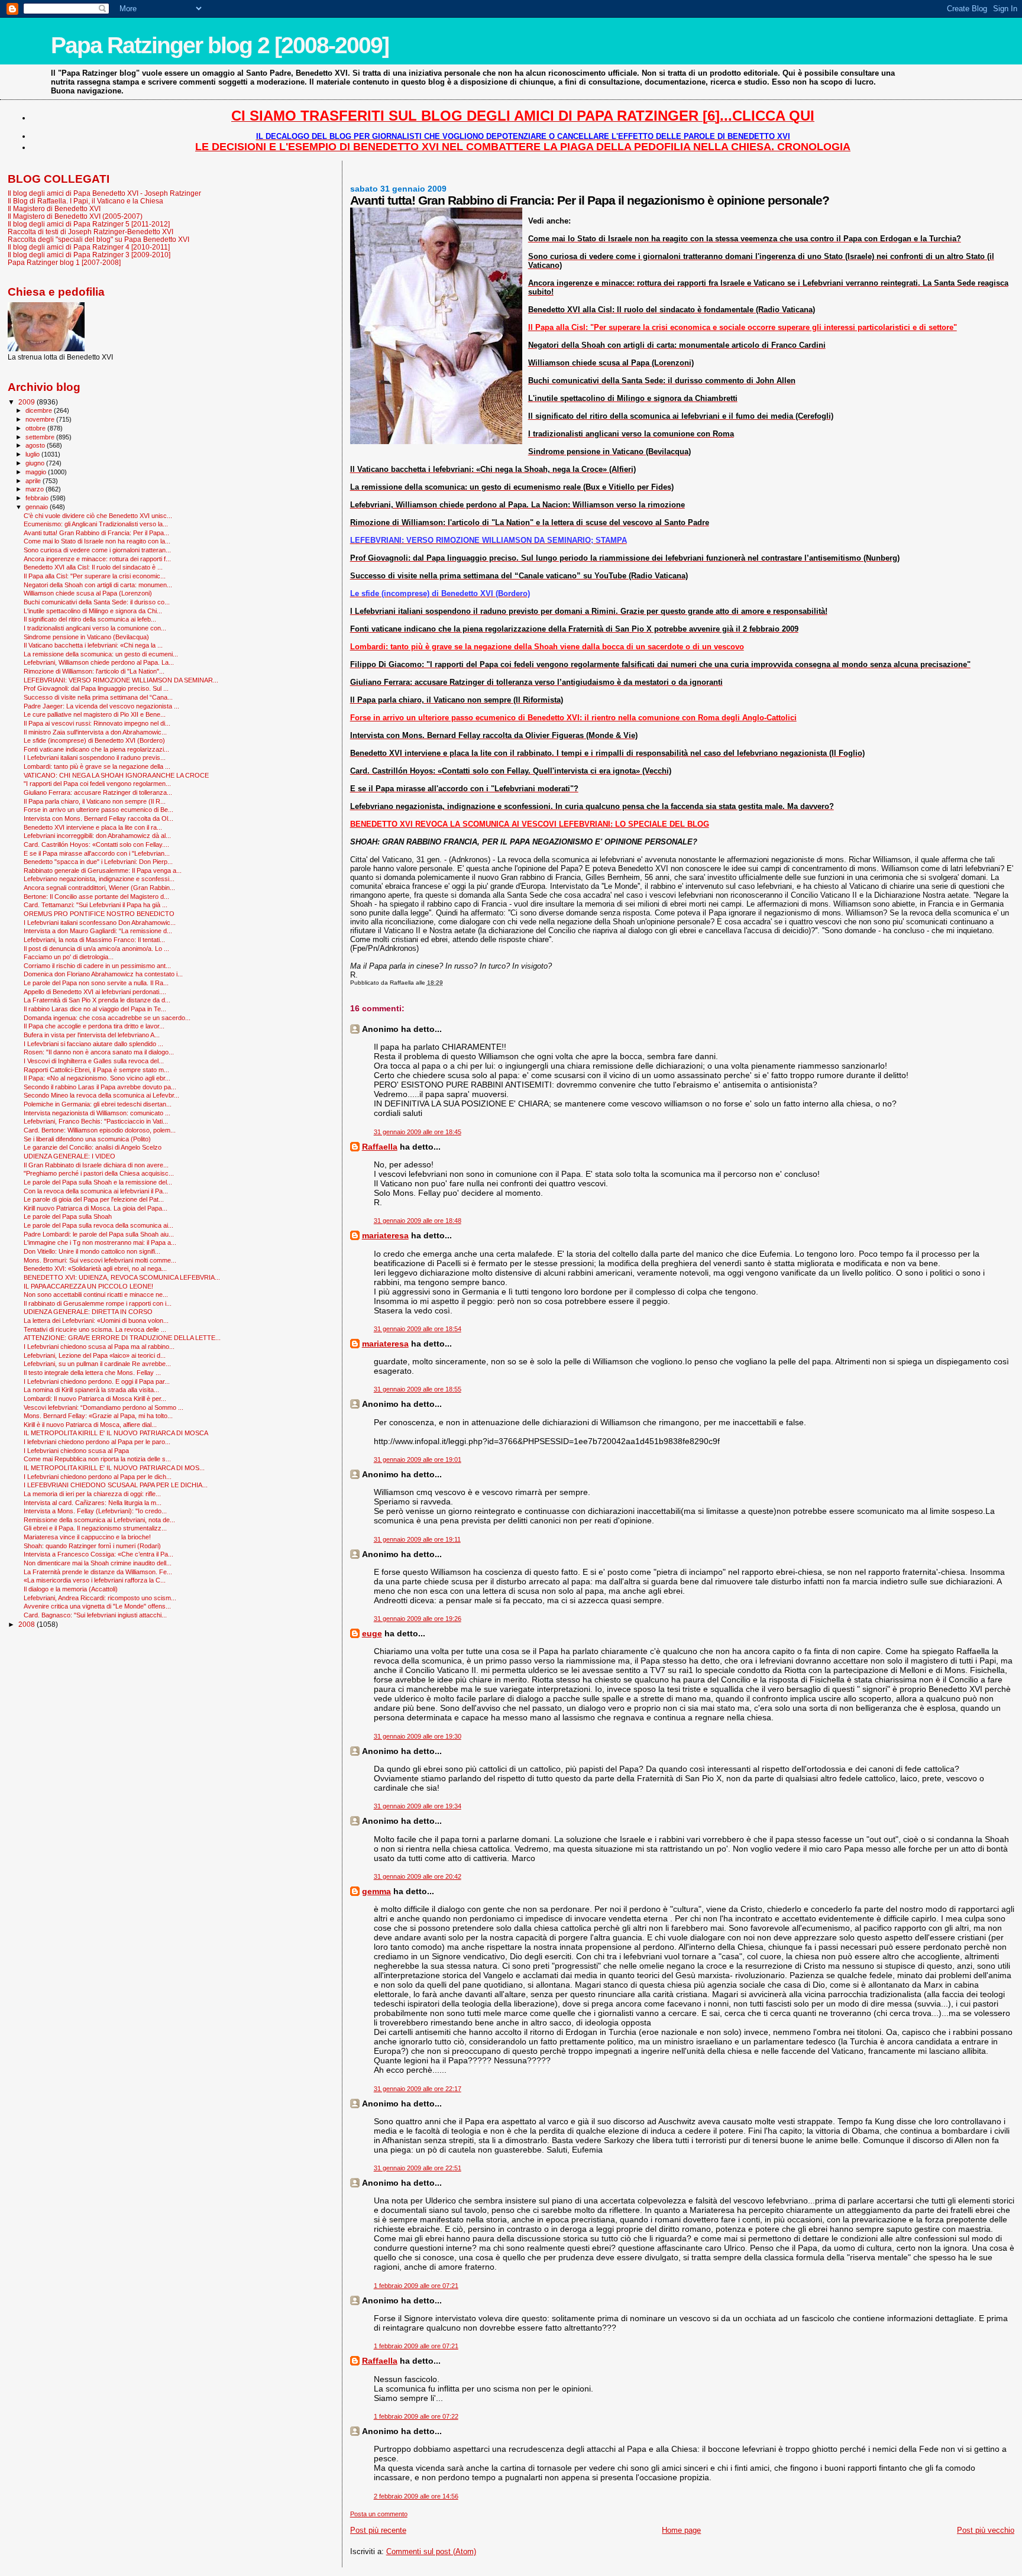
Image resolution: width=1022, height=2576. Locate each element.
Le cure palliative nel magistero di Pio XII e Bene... (95, 714)
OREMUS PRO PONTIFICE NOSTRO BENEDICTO (99, 914)
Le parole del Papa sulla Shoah (68, 1216)
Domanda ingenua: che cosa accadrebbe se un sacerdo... (107, 1018)
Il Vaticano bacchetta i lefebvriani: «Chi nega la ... (93, 645)
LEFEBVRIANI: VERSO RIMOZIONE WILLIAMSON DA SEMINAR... (121, 680)
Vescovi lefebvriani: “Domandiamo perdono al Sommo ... (104, 1407)
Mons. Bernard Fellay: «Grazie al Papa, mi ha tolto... (98, 1416)
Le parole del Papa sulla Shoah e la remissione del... (98, 1182)
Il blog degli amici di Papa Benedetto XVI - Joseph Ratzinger (104, 193)
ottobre (36, 428)
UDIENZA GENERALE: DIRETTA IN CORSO (88, 1312)
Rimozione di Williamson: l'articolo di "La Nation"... (94, 671)
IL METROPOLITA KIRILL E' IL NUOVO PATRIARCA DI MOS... (114, 1468)
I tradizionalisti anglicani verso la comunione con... (95, 628)
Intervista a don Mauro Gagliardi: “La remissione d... (98, 931)
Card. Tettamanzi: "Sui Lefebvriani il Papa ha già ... (96, 905)
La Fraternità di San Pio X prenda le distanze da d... (97, 1000)
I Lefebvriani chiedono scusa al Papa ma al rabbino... (99, 1347)
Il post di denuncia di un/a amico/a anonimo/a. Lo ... (96, 949)
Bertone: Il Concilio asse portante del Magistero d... (96, 897)
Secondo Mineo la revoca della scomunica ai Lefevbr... (101, 1095)
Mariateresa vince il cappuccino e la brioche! (87, 1537)
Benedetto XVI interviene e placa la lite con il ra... (93, 827)
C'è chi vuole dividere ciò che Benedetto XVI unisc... (98, 516)
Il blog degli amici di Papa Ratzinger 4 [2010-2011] (89, 247)
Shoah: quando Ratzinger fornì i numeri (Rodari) (92, 1546)
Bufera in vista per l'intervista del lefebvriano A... (92, 1035)
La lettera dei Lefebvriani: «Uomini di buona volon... (96, 1321)
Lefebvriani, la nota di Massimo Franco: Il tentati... (94, 940)
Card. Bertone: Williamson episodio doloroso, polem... (100, 1130)
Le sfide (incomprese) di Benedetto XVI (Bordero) (94, 740)
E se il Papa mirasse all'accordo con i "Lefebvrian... (97, 853)
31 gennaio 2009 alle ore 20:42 (418, 1876)
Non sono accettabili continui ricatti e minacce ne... (96, 1295)
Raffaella (380, 1147)
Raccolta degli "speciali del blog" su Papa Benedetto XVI (98, 239)
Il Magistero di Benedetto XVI (54, 208)
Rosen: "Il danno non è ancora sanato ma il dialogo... (99, 1052)
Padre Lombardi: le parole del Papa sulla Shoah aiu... (99, 1234)
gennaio (38, 507)
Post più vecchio (986, 2530)
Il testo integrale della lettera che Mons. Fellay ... (92, 1373)
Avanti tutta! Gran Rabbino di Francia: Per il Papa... (96, 533)
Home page (681, 2530)
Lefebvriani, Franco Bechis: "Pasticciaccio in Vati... (96, 1121)
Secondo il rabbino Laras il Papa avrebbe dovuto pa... (100, 1087)
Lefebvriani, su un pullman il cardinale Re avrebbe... (97, 1364)
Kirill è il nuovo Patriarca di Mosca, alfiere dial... (90, 1425)
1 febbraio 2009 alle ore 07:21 (416, 2286)
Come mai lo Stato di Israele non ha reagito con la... (97, 541)
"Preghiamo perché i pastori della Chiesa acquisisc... (99, 1173)
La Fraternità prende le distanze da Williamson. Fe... (98, 1572)
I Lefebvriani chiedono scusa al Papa (76, 1451)
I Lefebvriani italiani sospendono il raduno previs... (95, 758)
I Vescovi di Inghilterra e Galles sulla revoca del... (94, 1061)
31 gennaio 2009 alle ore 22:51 (418, 2168)
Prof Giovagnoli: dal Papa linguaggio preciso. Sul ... (96, 688)
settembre (41, 437)
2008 (28, 1624)
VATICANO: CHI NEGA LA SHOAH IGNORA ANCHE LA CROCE (116, 775)
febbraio (38, 498)
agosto (36, 445)
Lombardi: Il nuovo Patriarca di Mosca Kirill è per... (95, 1399)
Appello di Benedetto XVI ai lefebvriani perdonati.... (95, 992)
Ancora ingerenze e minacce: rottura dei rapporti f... (97, 559)
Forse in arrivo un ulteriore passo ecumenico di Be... (98, 810)
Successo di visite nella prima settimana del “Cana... (98, 697)
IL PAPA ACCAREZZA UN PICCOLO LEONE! (88, 1286)
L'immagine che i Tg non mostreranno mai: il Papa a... (100, 1242)
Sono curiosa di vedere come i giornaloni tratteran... (97, 550)
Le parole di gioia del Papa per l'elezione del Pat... (94, 1199)
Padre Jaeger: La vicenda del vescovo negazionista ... (101, 706)
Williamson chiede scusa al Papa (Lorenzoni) (88, 593)
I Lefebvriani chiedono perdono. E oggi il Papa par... (97, 1381)
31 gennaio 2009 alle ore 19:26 (418, 1619)
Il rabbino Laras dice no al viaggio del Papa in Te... (95, 1009)
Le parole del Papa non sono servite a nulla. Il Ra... (96, 983)
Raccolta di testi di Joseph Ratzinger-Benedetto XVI (90, 232)
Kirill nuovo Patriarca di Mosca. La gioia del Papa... (96, 1208)
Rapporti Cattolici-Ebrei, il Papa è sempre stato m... (96, 1070)
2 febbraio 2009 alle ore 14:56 (416, 2496)
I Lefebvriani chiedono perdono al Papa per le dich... (98, 1477)
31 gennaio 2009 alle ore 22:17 (418, 2089)
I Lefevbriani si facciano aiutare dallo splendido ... (93, 1044)
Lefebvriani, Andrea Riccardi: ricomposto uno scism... (100, 1598)
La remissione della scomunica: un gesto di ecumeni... (101, 654)
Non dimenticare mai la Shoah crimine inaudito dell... (98, 1563)
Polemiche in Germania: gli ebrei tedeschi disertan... (98, 1104)
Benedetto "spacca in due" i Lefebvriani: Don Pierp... (98, 862)
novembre (41, 419)
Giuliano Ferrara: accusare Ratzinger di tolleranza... (98, 792)
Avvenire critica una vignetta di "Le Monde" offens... (97, 1606)
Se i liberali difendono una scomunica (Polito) (87, 1139)
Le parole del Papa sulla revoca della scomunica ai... (98, 1225)
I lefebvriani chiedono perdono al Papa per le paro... (97, 1442)
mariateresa (385, 1235)
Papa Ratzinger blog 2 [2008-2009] (220, 45)
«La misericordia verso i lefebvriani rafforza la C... (95, 1580)
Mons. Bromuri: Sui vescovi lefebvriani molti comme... (100, 1260)
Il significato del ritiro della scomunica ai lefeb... (90, 619)
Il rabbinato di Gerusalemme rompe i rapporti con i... (98, 1303)
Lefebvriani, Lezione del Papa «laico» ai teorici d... (95, 1355)
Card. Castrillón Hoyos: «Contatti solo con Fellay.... (96, 844)
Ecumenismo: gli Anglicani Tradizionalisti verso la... (96, 524)
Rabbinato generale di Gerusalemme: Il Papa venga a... (103, 870)
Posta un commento (379, 2514)
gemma (376, 1891)
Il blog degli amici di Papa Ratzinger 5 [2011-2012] (89, 224)
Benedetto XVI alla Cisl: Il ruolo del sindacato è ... (93, 567)
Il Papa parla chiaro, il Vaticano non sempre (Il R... (95, 801)
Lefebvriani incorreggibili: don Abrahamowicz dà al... (97, 836)
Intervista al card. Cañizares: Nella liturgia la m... (93, 1503)
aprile (34, 481)
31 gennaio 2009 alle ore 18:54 (418, 1329)
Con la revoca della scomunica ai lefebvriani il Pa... (96, 1191)
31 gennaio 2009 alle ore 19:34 (418, 1806)
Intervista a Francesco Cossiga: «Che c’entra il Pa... (98, 1554)
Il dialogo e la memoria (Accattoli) (71, 1589)
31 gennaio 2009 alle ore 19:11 (417, 1539)
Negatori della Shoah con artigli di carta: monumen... (98, 585)
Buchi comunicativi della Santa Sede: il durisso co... (97, 602)
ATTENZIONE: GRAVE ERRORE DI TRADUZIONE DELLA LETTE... (122, 1338)
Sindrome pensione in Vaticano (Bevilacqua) (86, 637)
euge (372, 1633)
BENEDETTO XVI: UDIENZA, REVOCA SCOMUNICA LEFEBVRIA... (122, 1277)
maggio (37, 472)
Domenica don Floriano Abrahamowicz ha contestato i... (103, 974)
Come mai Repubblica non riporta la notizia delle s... (97, 1459)
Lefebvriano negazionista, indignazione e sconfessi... (99, 879)
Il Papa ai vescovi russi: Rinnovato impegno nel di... (97, 723)
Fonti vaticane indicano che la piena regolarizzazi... (96, 749)
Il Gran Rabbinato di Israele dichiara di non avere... (96, 1165)
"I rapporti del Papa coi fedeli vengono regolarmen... (97, 784)
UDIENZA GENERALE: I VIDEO (69, 1156)
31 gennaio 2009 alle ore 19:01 (418, 1459)
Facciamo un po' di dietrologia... (69, 957)
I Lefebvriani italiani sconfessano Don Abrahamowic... (100, 923)
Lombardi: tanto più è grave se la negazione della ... (97, 766)
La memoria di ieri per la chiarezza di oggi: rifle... (92, 1494)
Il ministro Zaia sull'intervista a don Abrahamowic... (95, 732)
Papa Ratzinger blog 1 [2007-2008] (64, 262)
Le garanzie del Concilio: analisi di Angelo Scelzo (93, 1147)
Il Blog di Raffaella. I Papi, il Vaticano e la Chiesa (85, 201)
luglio (33, 454)
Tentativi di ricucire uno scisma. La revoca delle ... (95, 1329)
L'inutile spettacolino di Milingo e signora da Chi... (93, 611)
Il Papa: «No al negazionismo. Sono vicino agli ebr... (97, 1078)
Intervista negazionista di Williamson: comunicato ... (97, 1113)
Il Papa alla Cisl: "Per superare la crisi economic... (95, 576)
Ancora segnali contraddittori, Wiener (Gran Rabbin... (99, 888)
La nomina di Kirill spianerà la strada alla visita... (91, 1390)
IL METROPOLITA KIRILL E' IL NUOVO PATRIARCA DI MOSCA (116, 1433)
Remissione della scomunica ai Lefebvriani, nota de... (99, 1520)
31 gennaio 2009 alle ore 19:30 (418, 1736)
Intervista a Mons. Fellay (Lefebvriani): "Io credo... (95, 1511)
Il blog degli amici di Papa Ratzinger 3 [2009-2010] (89, 255)
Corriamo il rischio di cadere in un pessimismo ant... (97, 966)
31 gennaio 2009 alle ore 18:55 (418, 1389)
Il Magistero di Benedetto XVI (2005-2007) (75, 216)
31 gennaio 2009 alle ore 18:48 (418, 1221)
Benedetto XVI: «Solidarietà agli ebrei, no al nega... (95, 1268)
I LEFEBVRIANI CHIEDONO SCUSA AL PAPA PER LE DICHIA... (116, 1485)
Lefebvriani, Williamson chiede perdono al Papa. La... (99, 662)
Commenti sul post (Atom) (431, 2551)
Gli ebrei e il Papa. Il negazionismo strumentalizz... (95, 1528)
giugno (36, 463)
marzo (35, 489)
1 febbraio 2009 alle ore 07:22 (416, 2416)
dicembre (40, 410)
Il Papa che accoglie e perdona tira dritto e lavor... (94, 1026)
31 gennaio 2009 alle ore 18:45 (418, 1132)
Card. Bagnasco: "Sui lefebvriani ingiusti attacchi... (95, 1615)
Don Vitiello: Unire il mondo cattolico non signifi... (92, 1251)
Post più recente (378, 2530)
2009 (28, 402)
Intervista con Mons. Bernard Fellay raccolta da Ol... (98, 818)
